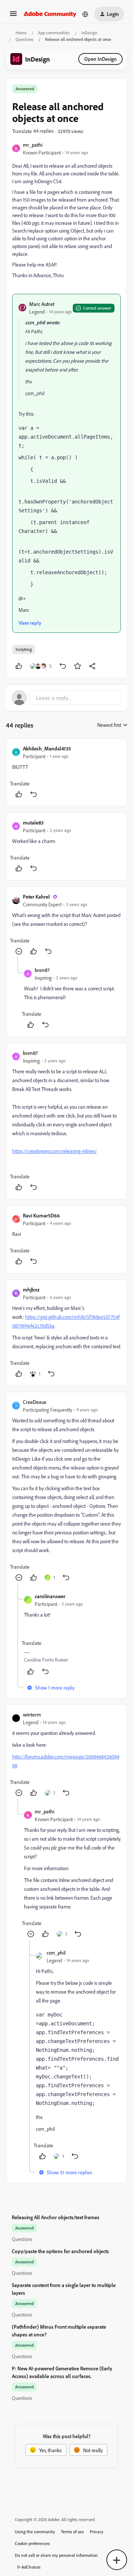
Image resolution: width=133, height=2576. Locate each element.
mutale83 (33, 822)
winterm (32, 1714)
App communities (54, 33)
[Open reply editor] (66, 698)
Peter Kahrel (36, 897)
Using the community (35, 2532)
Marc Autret (42, 304)
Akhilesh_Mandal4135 (47, 748)
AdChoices (31, 2567)
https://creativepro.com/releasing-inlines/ (54, 1151)
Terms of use (72, 2532)
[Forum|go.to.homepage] (50, 14)
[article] (66, 772)
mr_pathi (33, 145)
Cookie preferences (32, 2543)
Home (21, 33)
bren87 (42, 970)
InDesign (89, 33)
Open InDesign (100, 59)
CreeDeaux (35, 1402)
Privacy (97, 2532)
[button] (13, 16)
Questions (25, 39)
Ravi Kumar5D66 (41, 1215)
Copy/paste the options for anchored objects (60, 2251)
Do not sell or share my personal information (56, 2555)
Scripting (24, 649)
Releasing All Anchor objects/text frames (56, 2217)
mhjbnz (31, 1289)
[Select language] (85, 14)
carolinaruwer (50, 1596)
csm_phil (56, 1953)
